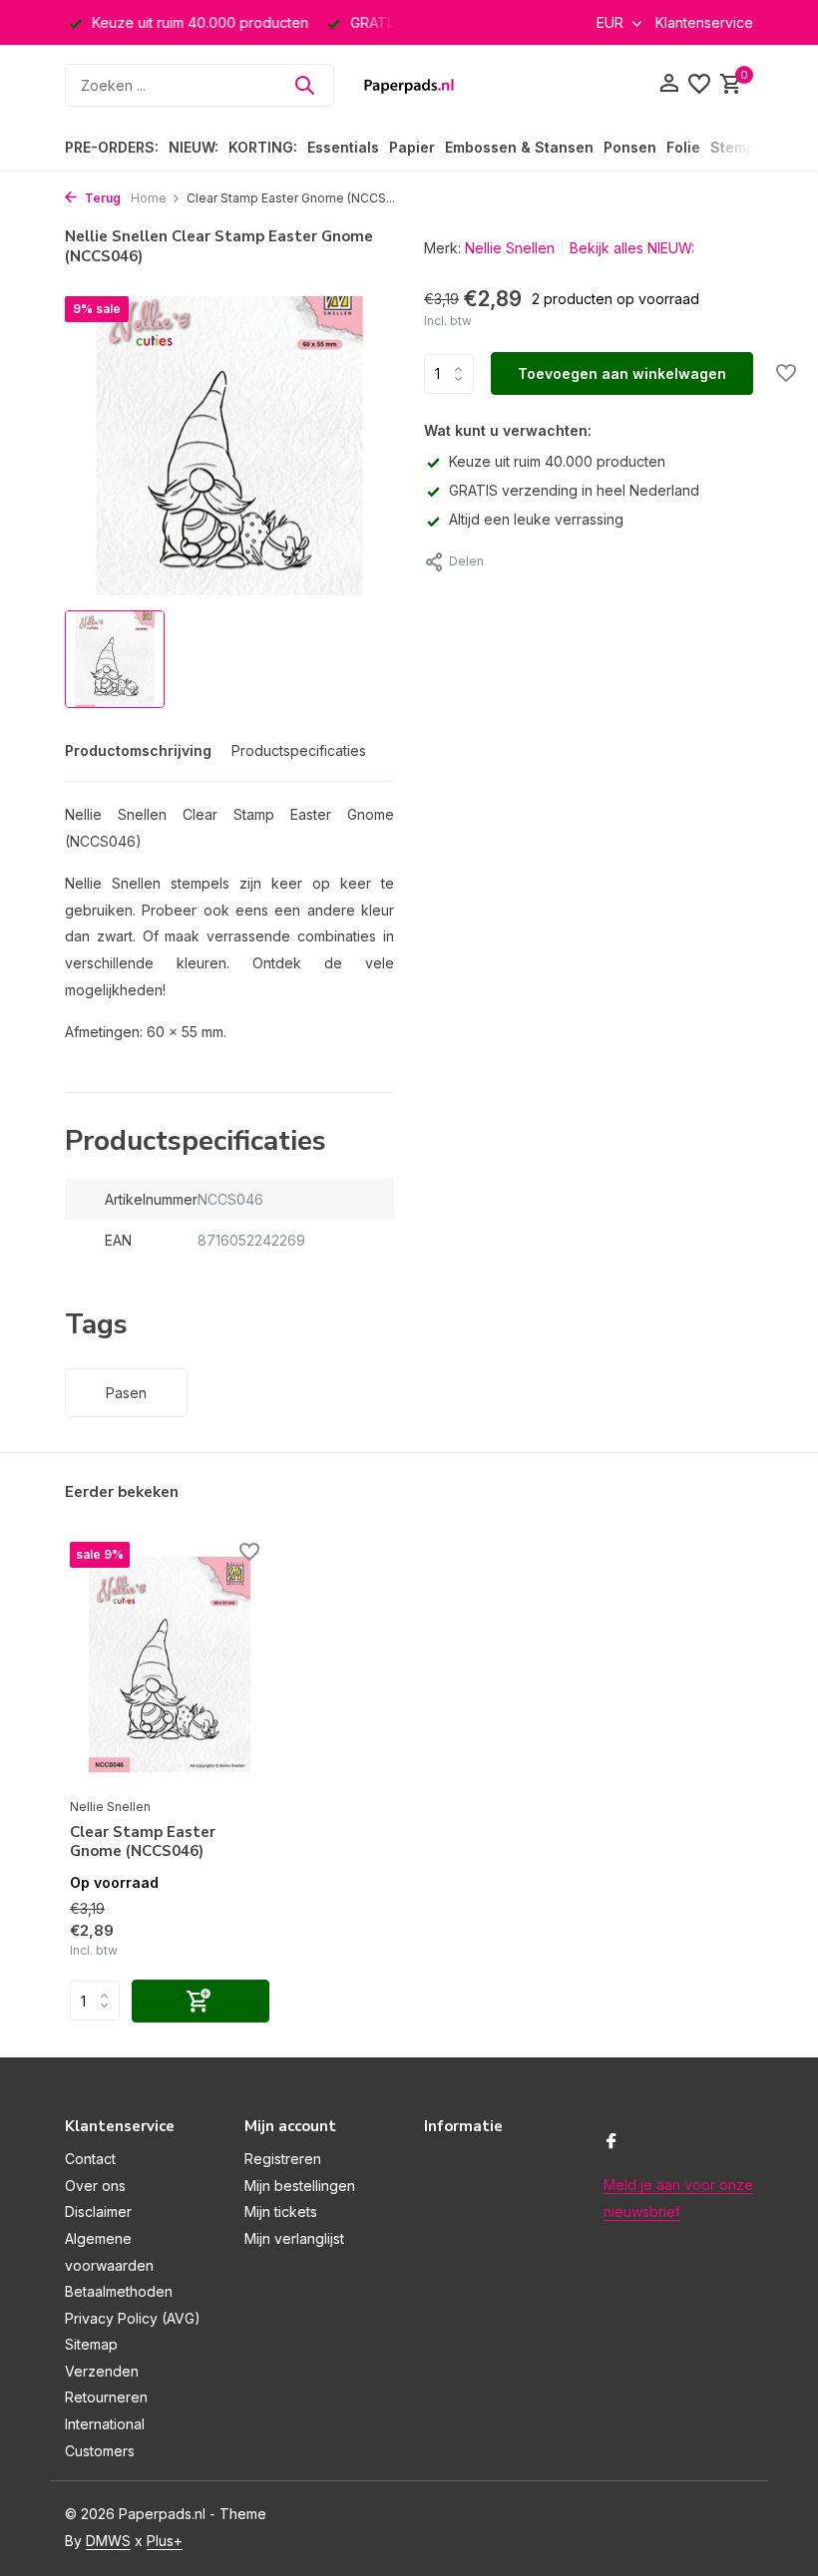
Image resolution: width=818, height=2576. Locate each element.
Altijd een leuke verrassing (536, 519)
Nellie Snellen (510, 248)
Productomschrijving (138, 750)
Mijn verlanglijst (294, 2238)
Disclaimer (98, 2211)
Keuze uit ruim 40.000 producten (557, 461)
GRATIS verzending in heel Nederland (574, 490)
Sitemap (91, 2344)
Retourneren (106, 2397)
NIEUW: (194, 147)
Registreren (283, 2159)
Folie (683, 147)
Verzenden (102, 2371)
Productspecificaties (299, 750)
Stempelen (748, 147)
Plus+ (165, 2541)
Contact (90, 2159)
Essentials (343, 147)
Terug (101, 198)
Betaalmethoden (119, 2291)
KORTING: (263, 147)
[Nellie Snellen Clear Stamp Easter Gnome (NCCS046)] (170, 1664)
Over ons (95, 2186)
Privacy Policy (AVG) (133, 2318)
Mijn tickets (281, 2211)
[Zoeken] (304, 85)
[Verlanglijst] (699, 85)
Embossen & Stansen (519, 147)
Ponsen (630, 147)
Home (149, 198)
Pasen (126, 1393)
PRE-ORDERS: (112, 147)
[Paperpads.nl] (409, 85)
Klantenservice (704, 22)
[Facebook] (612, 2142)
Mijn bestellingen (300, 2186)
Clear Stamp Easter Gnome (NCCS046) (143, 1842)
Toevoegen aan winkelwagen (622, 373)
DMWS (108, 2541)
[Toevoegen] (201, 2001)
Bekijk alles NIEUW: (632, 248)
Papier (412, 147)
